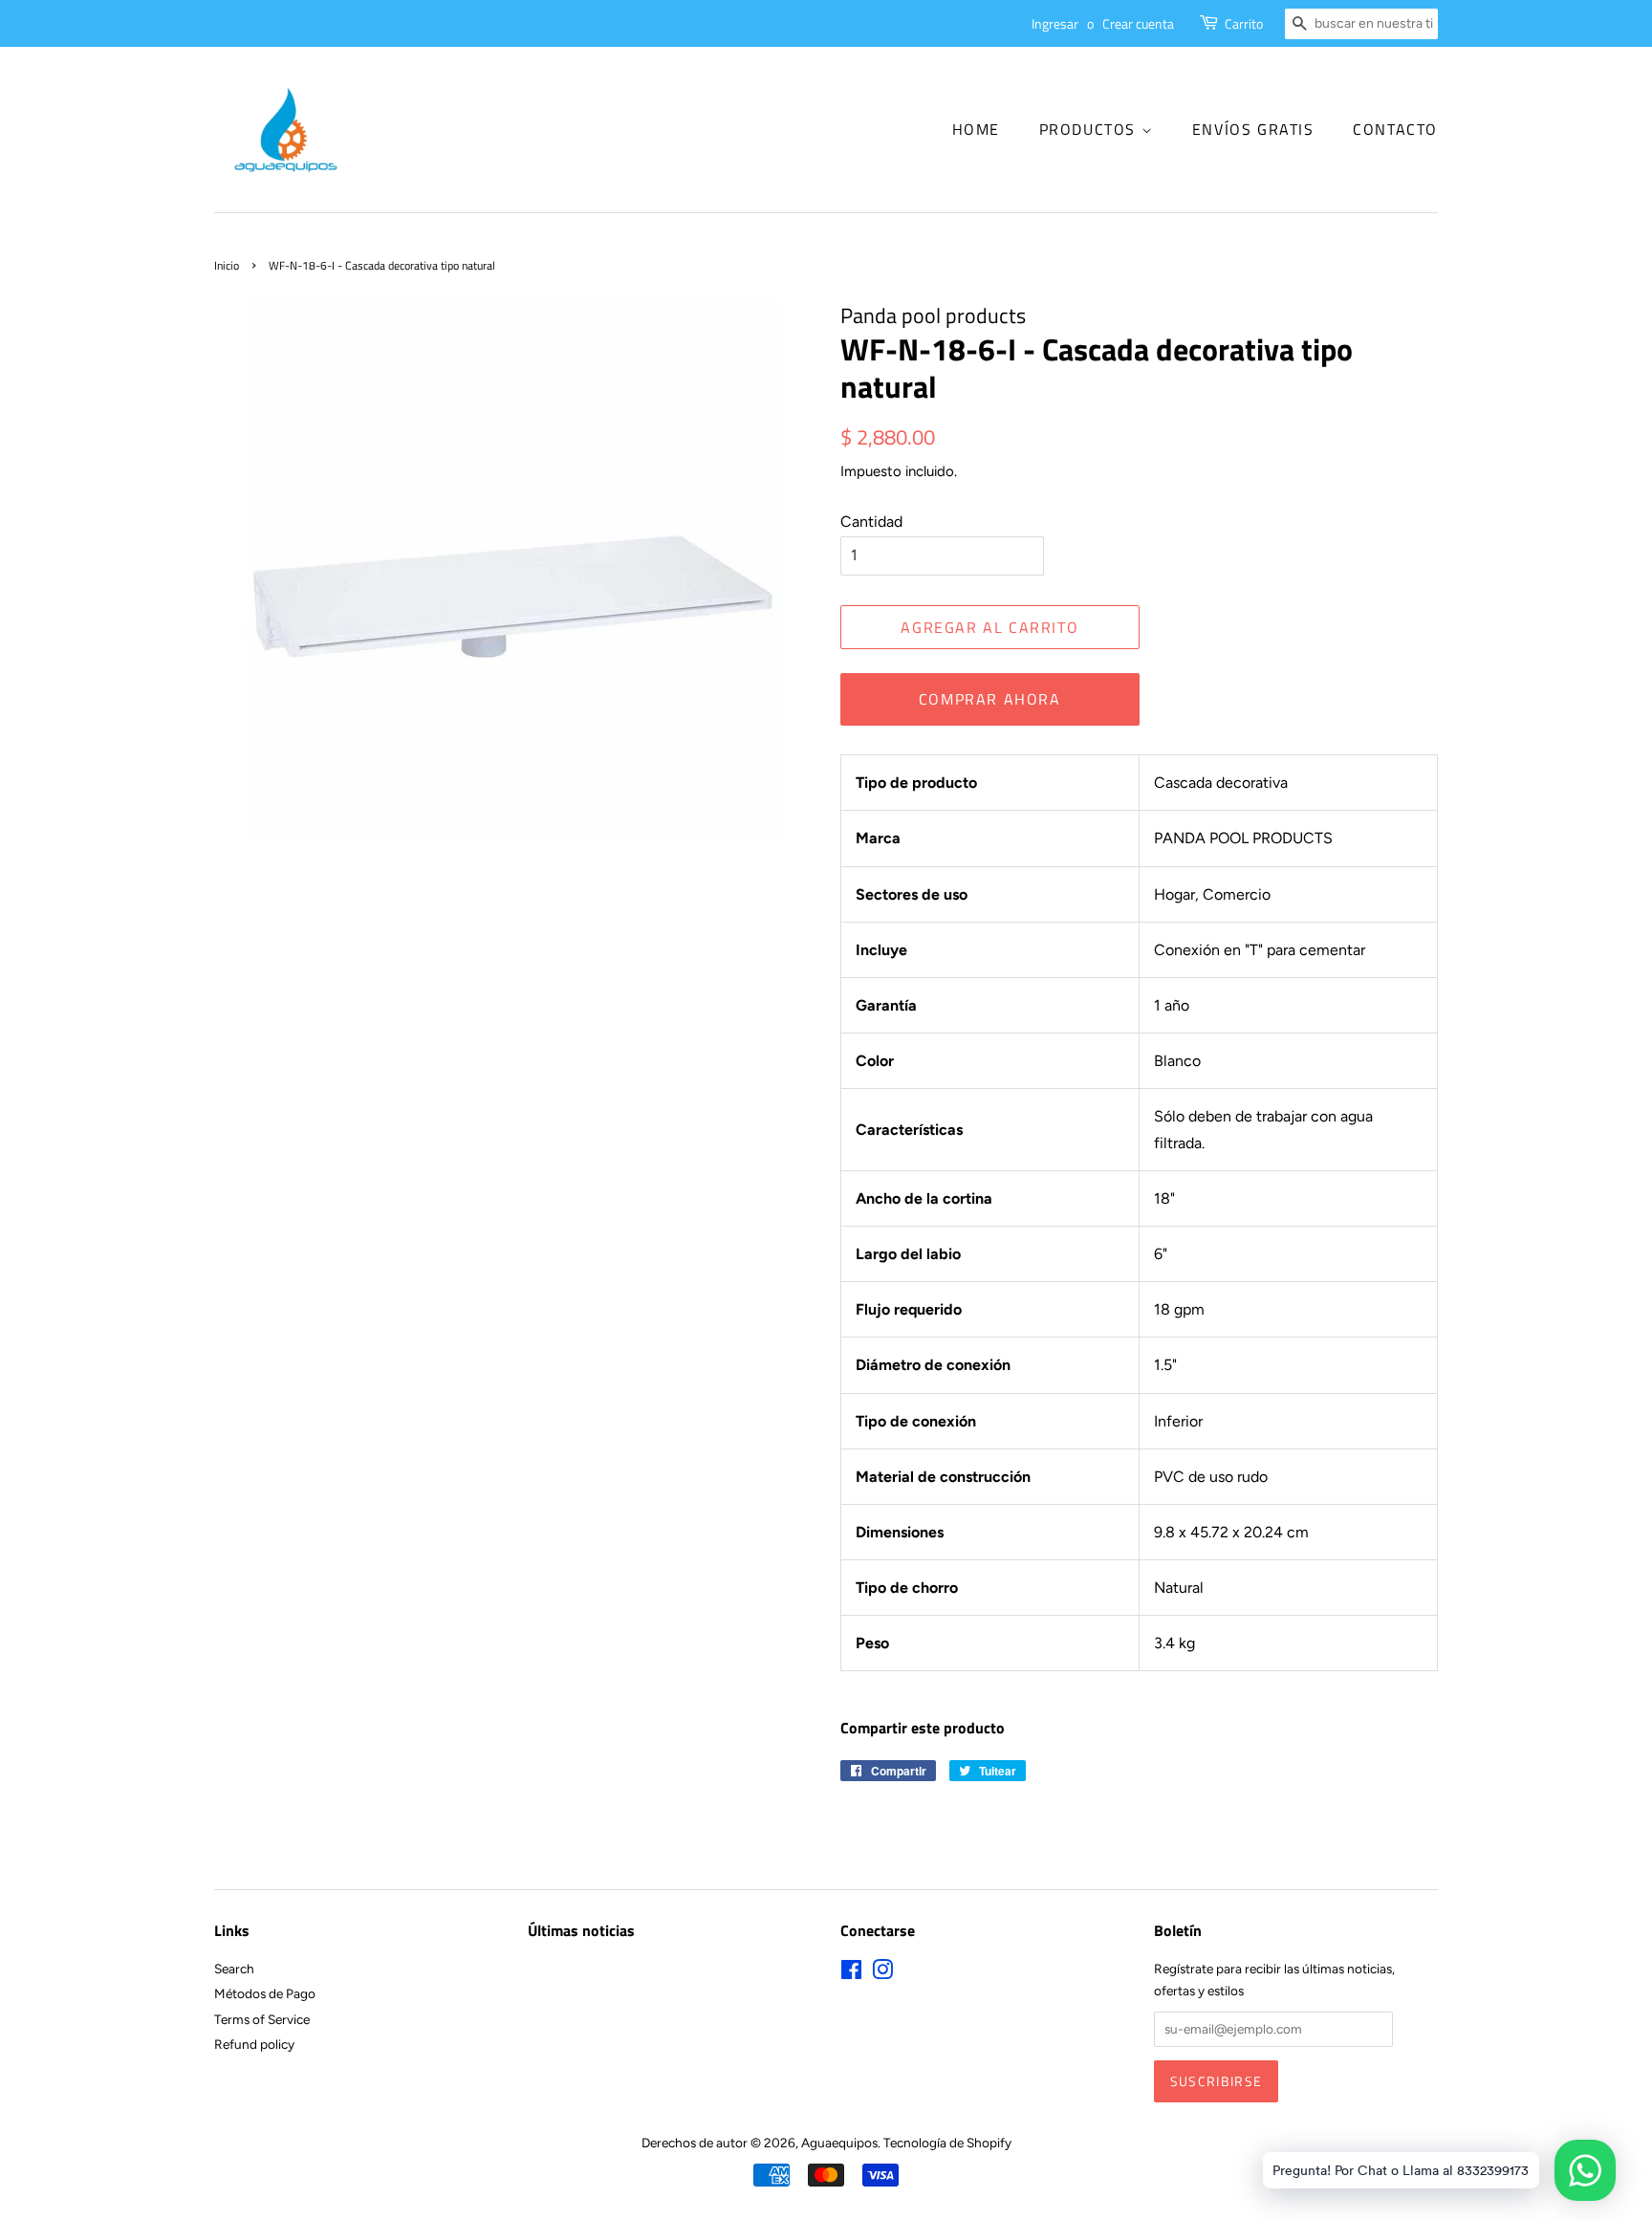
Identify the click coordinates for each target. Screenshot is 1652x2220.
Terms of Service (262, 2019)
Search (234, 1969)
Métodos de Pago (265, 1993)
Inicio (227, 265)
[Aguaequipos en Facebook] (851, 1973)
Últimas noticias (581, 1930)
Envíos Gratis (1253, 129)
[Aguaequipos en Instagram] (882, 1973)
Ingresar (1055, 23)
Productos (1090, 129)
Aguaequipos (839, 2143)
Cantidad (871, 522)
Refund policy (254, 2044)
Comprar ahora (990, 699)
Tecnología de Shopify (947, 2143)
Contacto (1395, 129)
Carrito (1244, 23)
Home (976, 129)
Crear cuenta (1138, 23)
